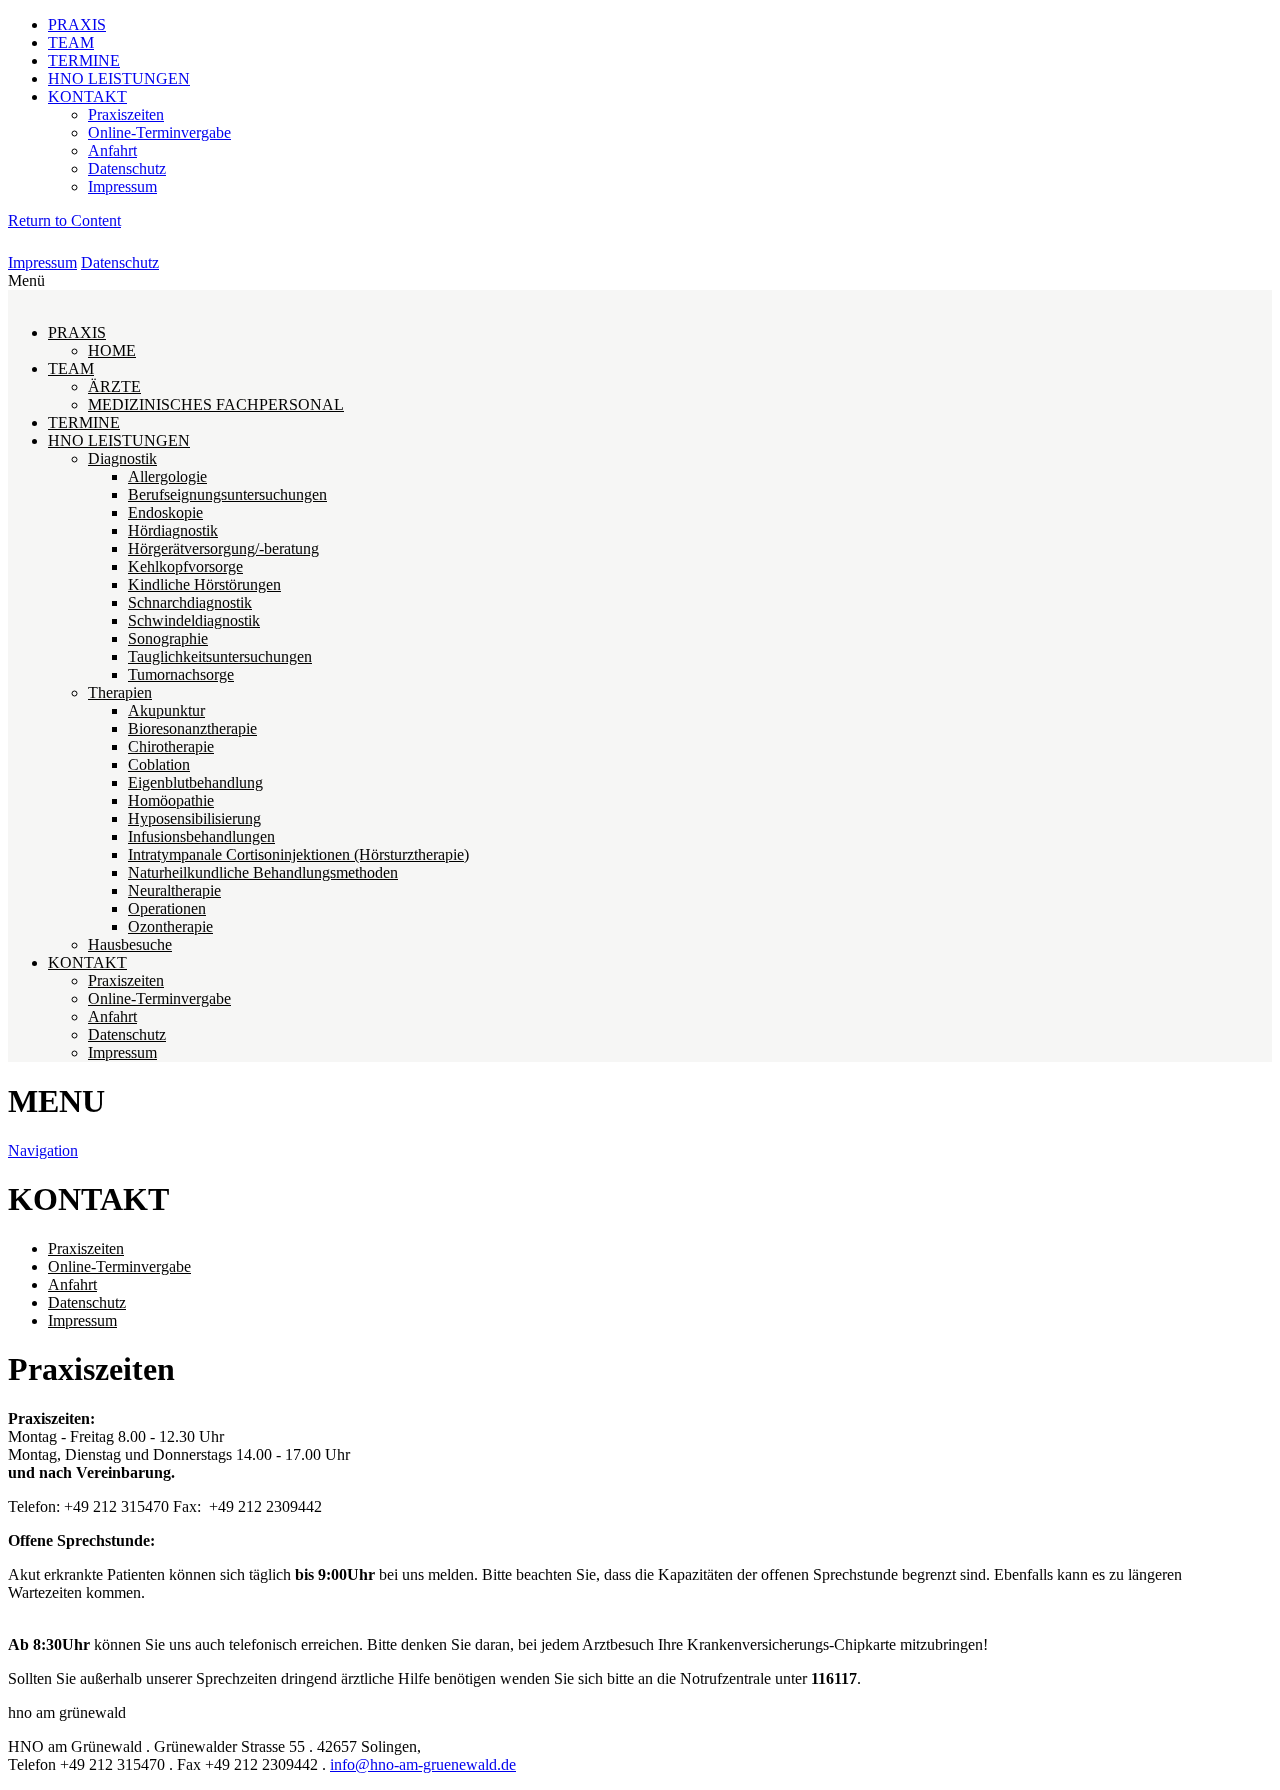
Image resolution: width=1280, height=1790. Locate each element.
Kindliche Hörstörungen (204, 584)
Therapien (120, 692)
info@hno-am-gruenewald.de (423, 1764)
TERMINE (84, 60)
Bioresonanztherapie (192, 728)
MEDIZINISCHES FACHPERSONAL (216, 404)
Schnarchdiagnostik (190, 602)
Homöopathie (171, 800)
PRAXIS (77, 24)
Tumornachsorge (181, 674)
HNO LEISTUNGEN (119, 78)
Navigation (43, 1150)
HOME (112, 350)
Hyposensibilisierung (194, 818)
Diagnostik (122, 458)
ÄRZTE (114, 386)
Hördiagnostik (173, 530)
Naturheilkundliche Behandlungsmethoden (263, 872)
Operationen (167, 908)
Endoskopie (165, 512)
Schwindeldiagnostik (194, 620)
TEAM (71, 42)
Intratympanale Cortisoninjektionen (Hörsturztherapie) (298, 854)
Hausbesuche (130, 944)
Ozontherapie (170, 926)
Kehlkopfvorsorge (185, 566)
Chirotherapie (171, 746)
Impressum (122, 186)
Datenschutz (127, 168)
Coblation (159, 764)
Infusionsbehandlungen (201, 836)
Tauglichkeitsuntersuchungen (220, 656)
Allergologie (167, 476)
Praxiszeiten (126, 114)
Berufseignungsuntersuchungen (227, 494)
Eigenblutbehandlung (195, 782)
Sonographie (168, 638)
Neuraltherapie (174, 890)
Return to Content (64, 220)
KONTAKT (87, 96)
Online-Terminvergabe (159, 132)
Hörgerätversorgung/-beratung (223, 548)
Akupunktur (166, 710)
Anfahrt (112, 150)
